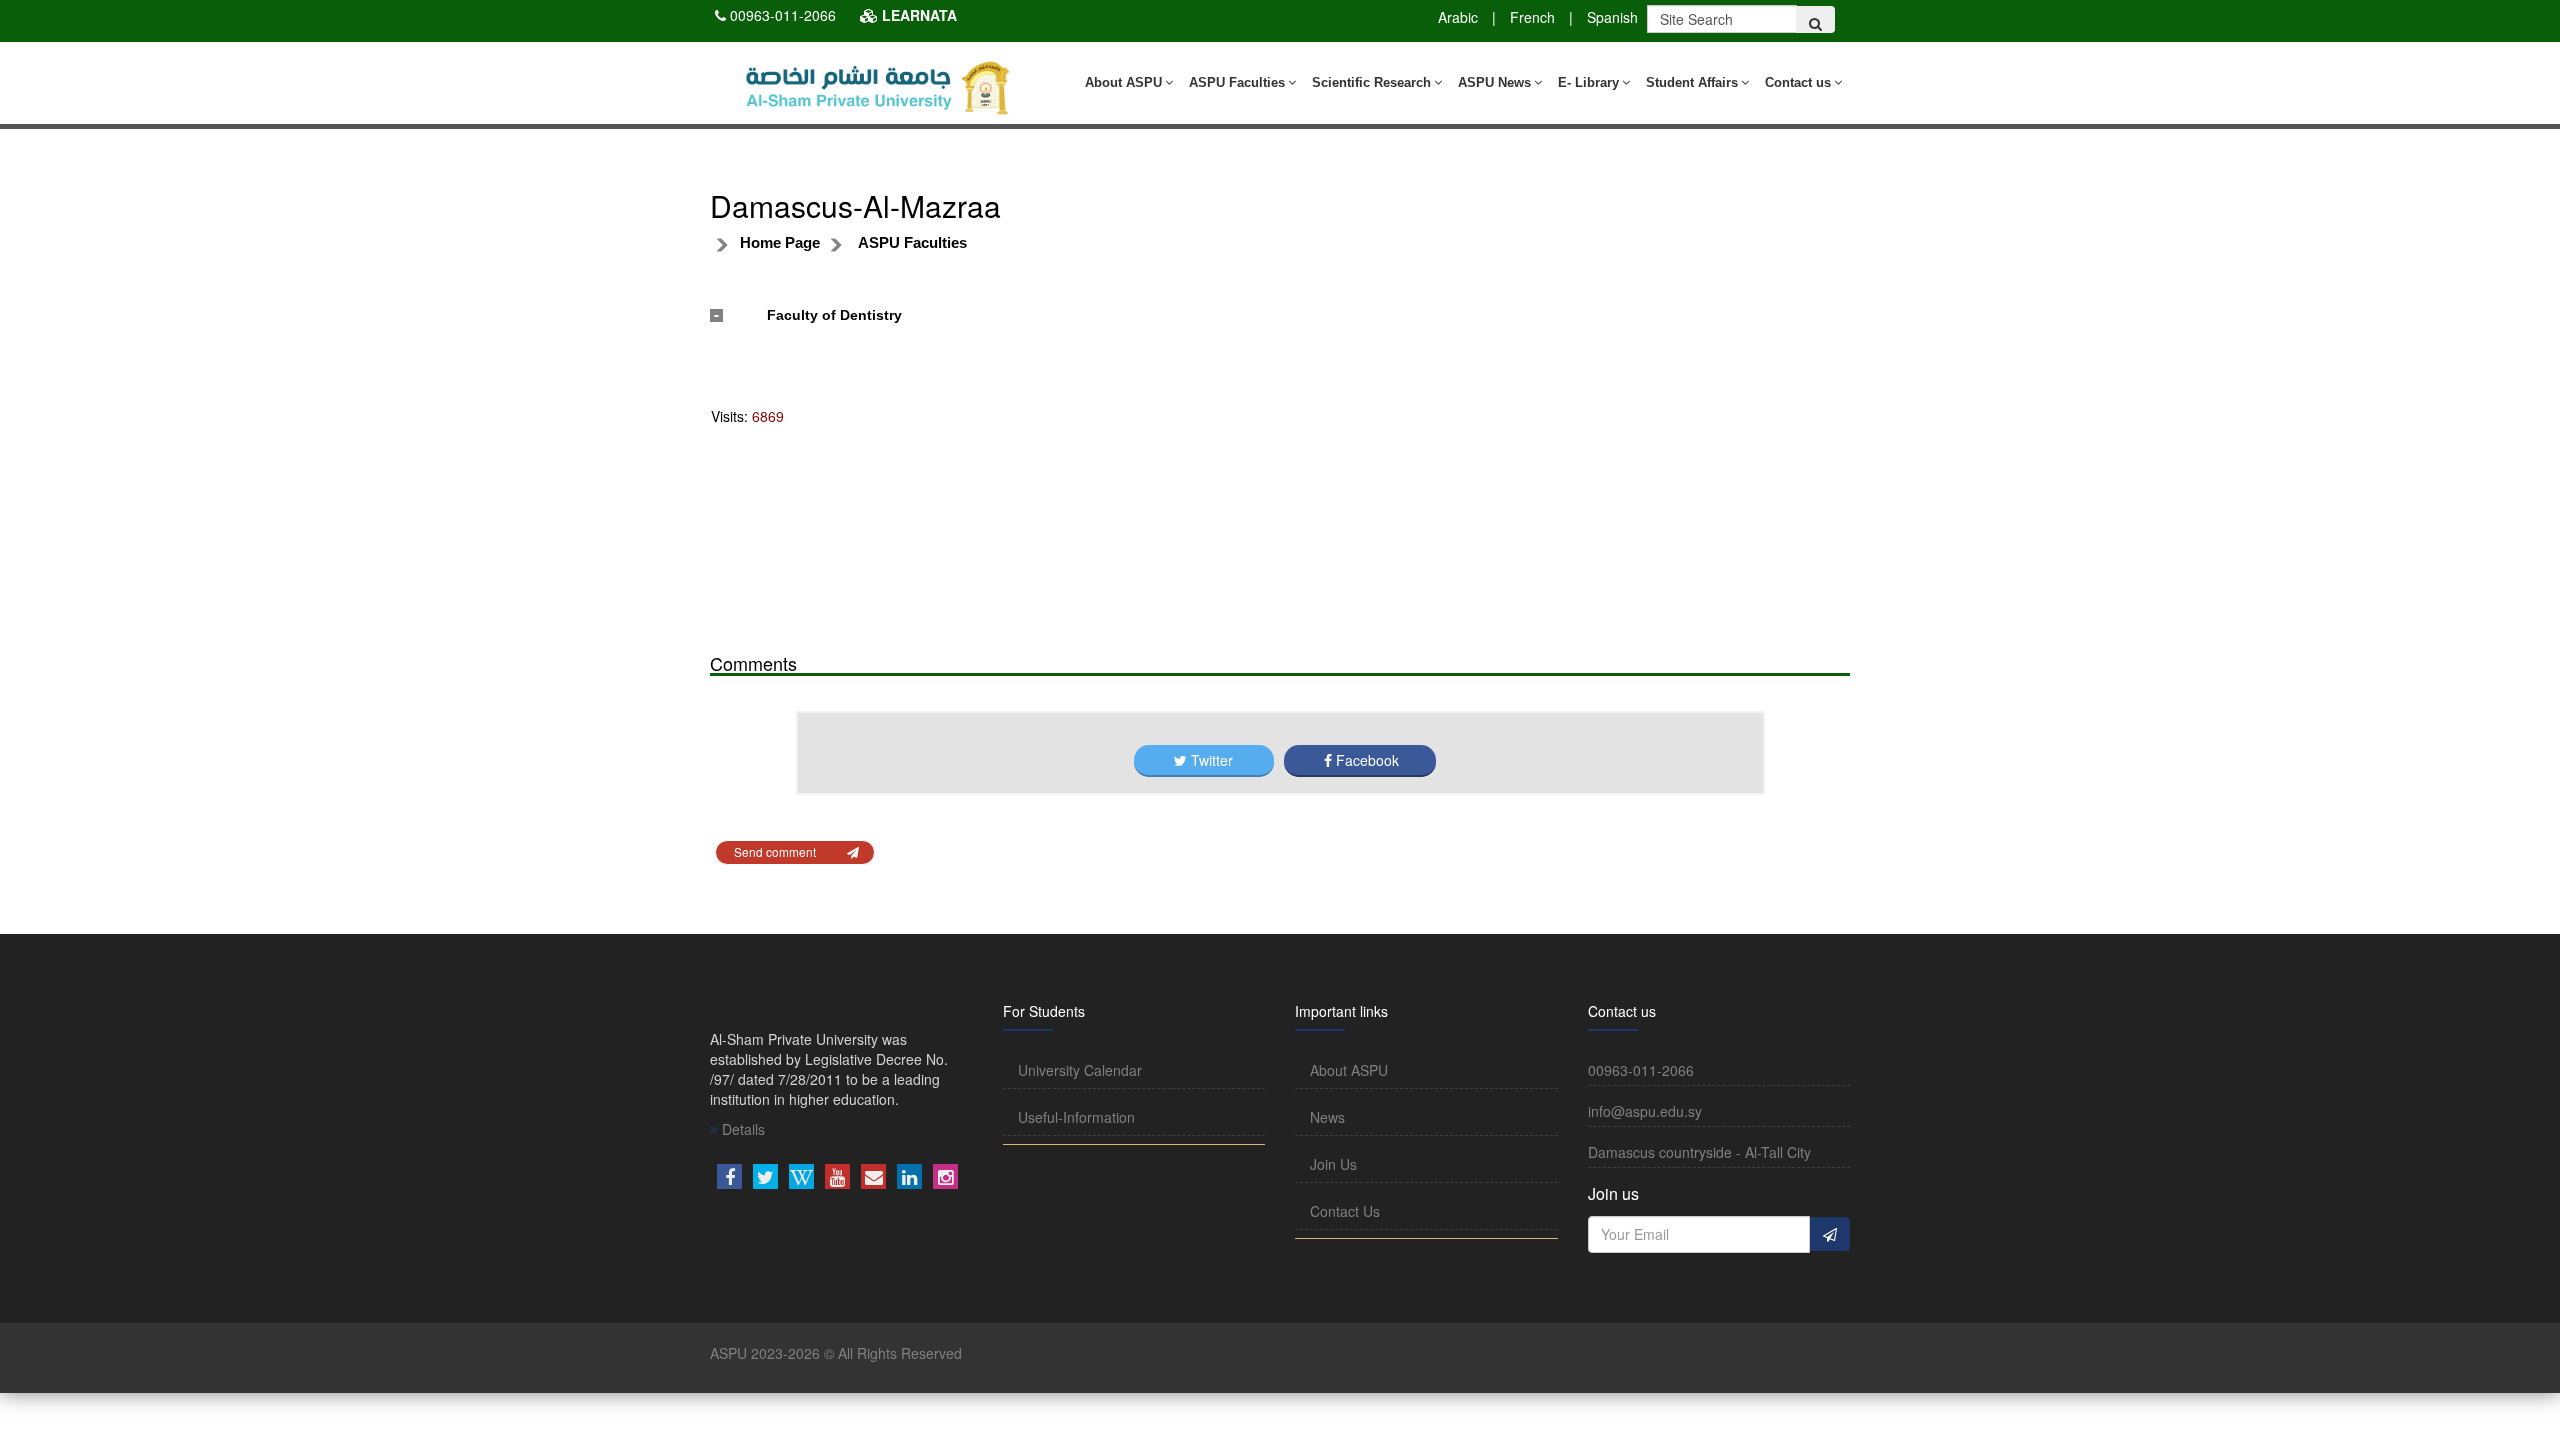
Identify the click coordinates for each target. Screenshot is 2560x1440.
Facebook (1365, 760)
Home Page (780, 242)
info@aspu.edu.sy (1645, 1111)
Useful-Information (1076, 1117)
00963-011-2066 (783, 15)
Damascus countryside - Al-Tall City (1699, 1152)
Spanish (1612, 17)
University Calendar (1080, 1070)
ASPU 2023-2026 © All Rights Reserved (836, 1353)
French (1532, 17)
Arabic (1458, 17)
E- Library (1588, 82)
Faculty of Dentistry (834, 315)
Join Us (1333, 1164)
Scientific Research (1371, 82)
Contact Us (1345, 1211)
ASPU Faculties (1237, 82)
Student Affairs (1692, 82)
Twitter (1212, 760)
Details (741, 1129)
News (1327, 1117)
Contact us (1798, 82)
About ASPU (1123, 82)
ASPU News (1494, 82)
